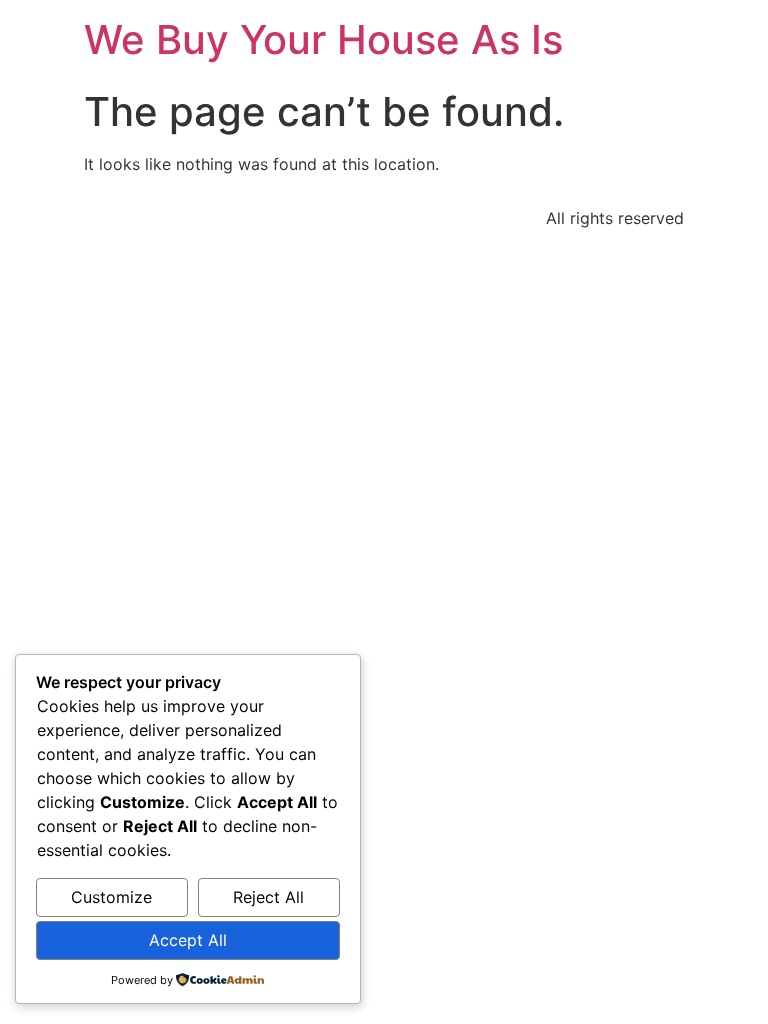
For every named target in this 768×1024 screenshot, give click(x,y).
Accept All (188, 940)
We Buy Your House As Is (323, 39)
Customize (111, 897)
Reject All (268, 897)
